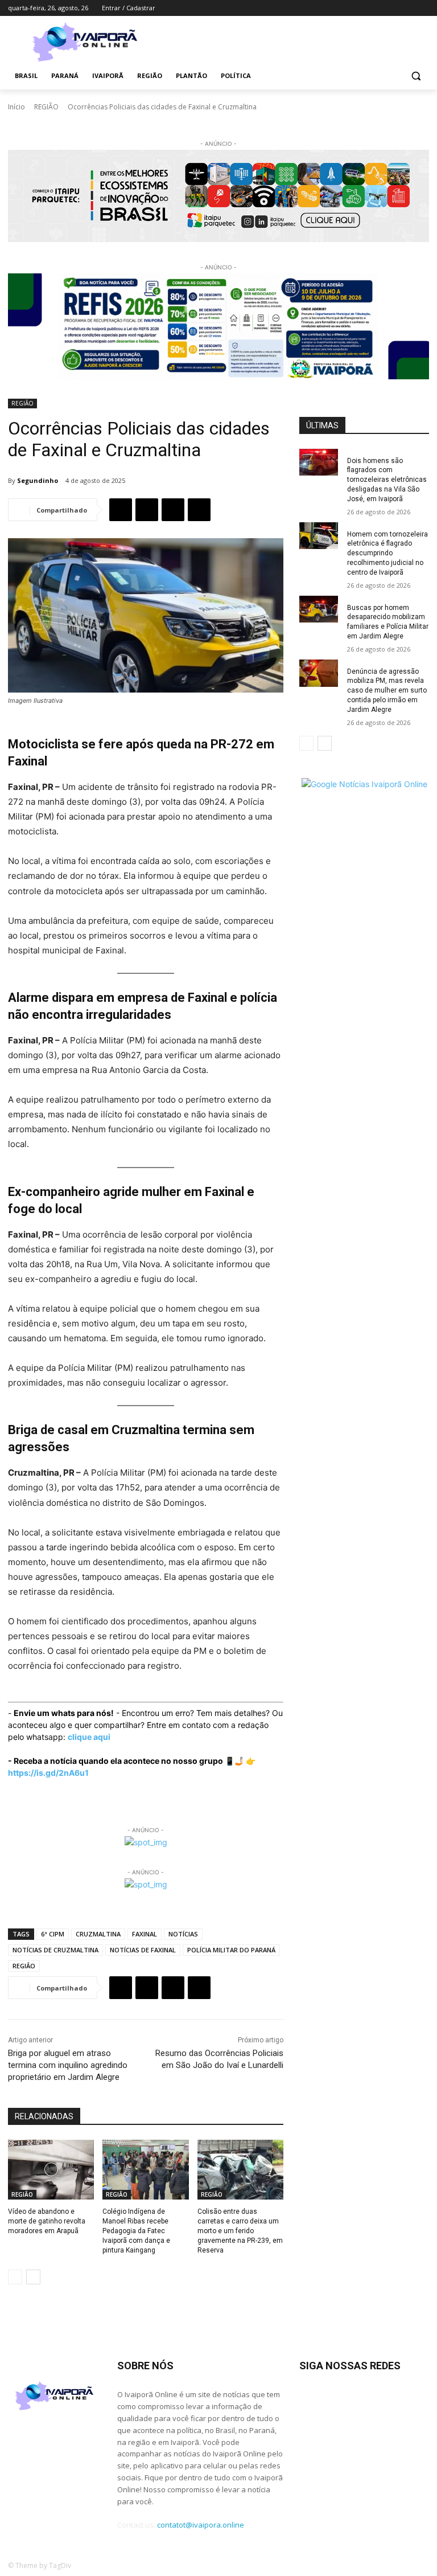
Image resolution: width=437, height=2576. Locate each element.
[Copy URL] (199, 510)
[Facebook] (359, 8)
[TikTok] (391, 8)
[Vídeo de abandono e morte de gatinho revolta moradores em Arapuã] (51, 2170)
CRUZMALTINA (98, 1934)
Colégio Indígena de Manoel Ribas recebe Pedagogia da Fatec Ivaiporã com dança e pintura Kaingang (136, 2231)
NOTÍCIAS (183, 1934)
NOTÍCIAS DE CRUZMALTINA (55, 1950)
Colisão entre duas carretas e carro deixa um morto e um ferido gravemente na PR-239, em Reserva (240, 2231)
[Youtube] (422, 8)
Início (17, 107)
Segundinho (38, 480)
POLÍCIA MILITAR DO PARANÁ (231, 1950)
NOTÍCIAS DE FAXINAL (143, 1950)
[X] (407, 8)
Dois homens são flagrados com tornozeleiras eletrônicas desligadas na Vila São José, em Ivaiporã (387, 480)
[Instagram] (375, 8)
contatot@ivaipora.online (201, 2525)
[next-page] (33, 2277)
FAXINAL (145, 1934)
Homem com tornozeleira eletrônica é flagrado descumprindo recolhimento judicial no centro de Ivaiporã (387, 553)
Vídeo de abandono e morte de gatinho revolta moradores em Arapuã (47, 2221)
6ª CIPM (53, 1934)
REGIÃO (46, 107)
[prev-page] (15, 2277)
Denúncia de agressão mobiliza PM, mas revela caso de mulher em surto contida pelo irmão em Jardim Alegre (387, 691)
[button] (416, 76)
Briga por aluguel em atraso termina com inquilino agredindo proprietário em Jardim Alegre (68, 2065)
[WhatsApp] (173, 510)
